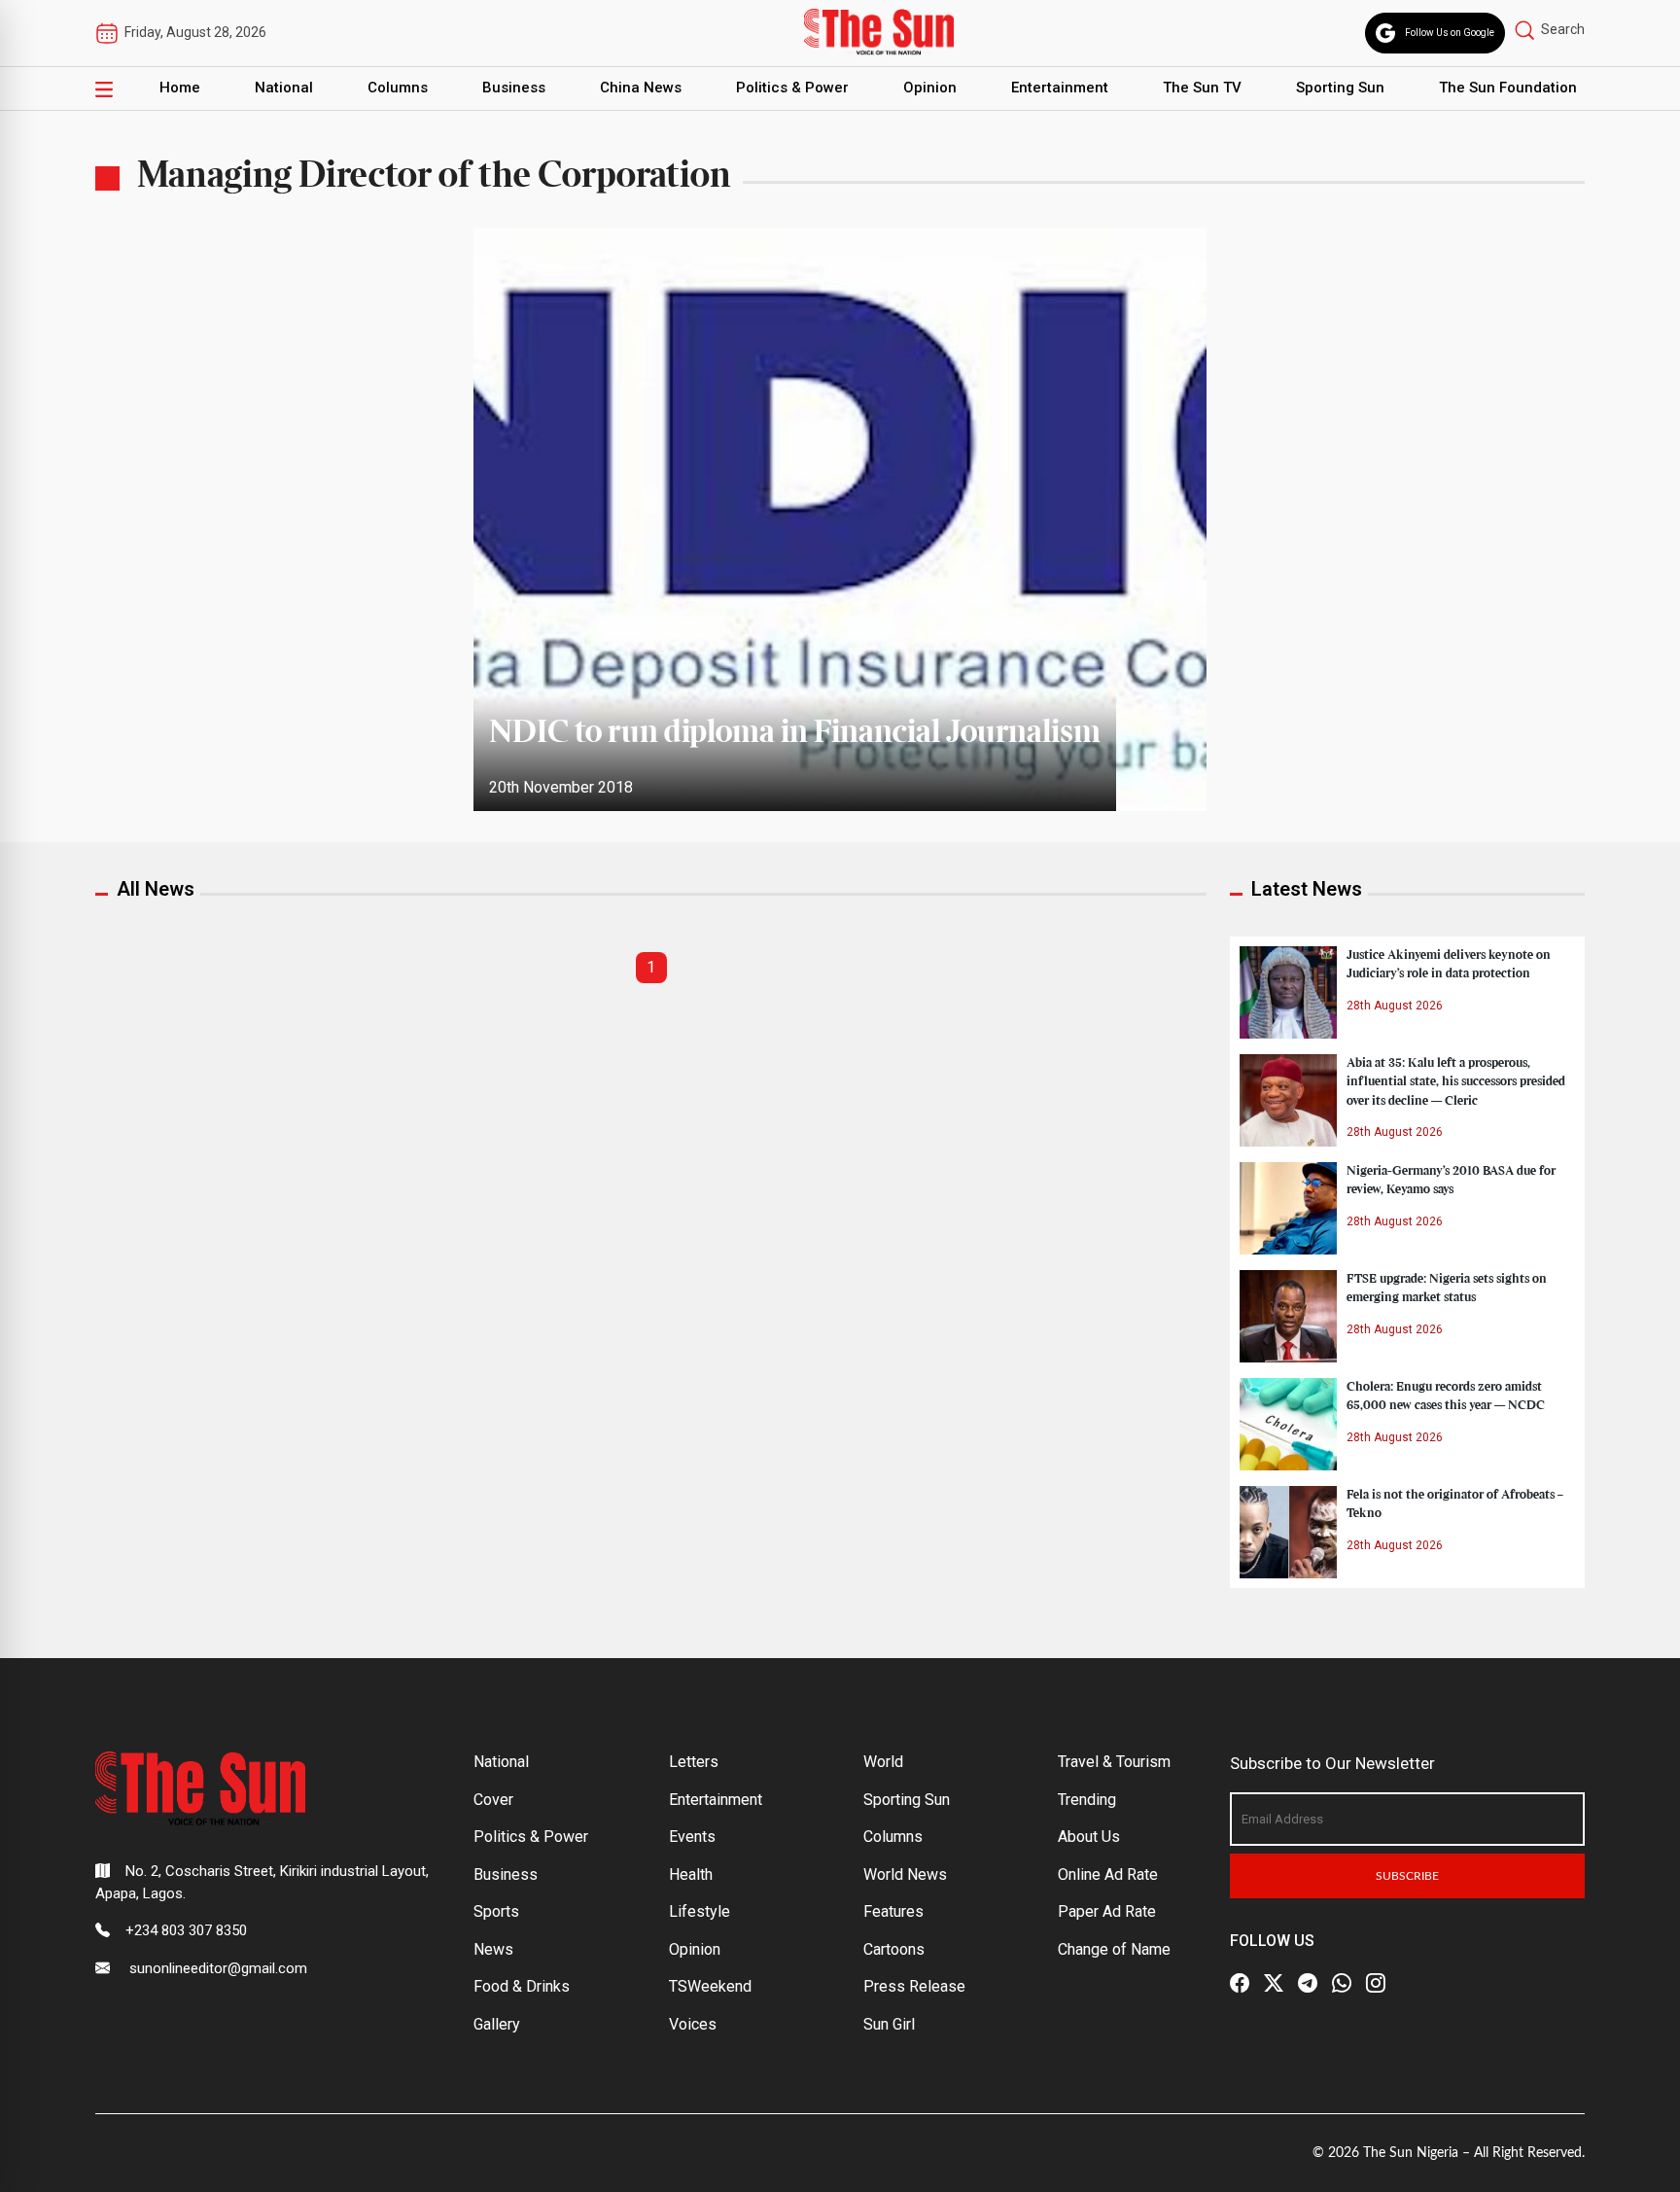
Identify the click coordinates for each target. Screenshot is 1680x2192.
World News (905, 1874)
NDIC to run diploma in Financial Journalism (795, 733)
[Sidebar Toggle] (104, 88)
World (883, 1762)
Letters (694, 1762)
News (493, 1949)
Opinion (930, 88)
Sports (496, 1911)
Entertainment (1060, 88)
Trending (1087, 1800)
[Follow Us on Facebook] (1240, 1983)
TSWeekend (710, 1986)
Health (691, 1874)
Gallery (497, 2024)
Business (514, 88)
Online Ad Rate (1108, 1874)
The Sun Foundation (1508, 88)
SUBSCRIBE (1407, 1876)
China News (641, 88)
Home (180, 88)
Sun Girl (889, 2024)
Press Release (914, 1986)
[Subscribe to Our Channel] (1308, 1983)
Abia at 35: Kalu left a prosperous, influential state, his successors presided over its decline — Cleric (1456, 1081)
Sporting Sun (1340, 88)
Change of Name (1114, 1949)
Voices (693, 2024)
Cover (493, 1800)
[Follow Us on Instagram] (1376, 1983)
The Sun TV (1202, 88)
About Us (1089, 1837)
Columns (398, 88)
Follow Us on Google (1450, 33)
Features (893, 1911)
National (284, 88)
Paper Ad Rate (1107, 1911)
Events (692, 1837)
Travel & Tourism (1114, 1762)
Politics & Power (792, 88)
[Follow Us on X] (1274, 1983)
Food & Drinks (522, 1986)
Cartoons (894, 1949)
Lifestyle (700, 1911)
